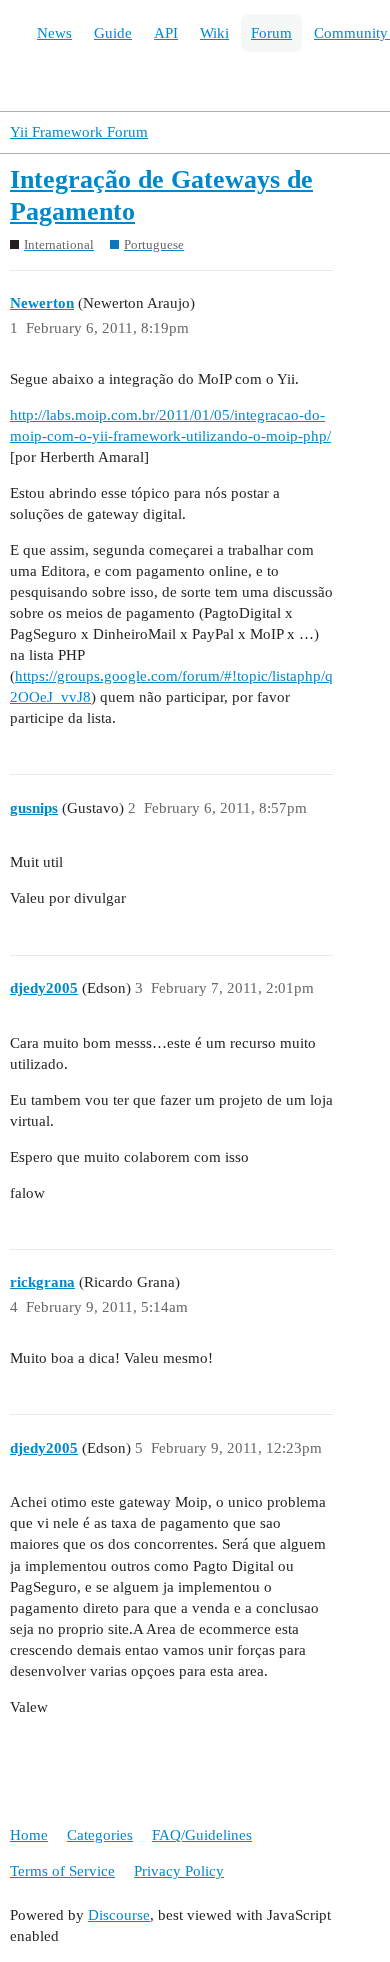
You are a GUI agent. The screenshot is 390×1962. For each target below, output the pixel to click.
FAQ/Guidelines (202, 1835)
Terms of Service (62, 1871)
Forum (271, 33)
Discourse (119, 1915)
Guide (113, 33)
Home (29, 1835)
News (54, 33)
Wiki (214, 33)
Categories (100, 1835)
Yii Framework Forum (79, 132)
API (166, 33)
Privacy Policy (179, 1871)
